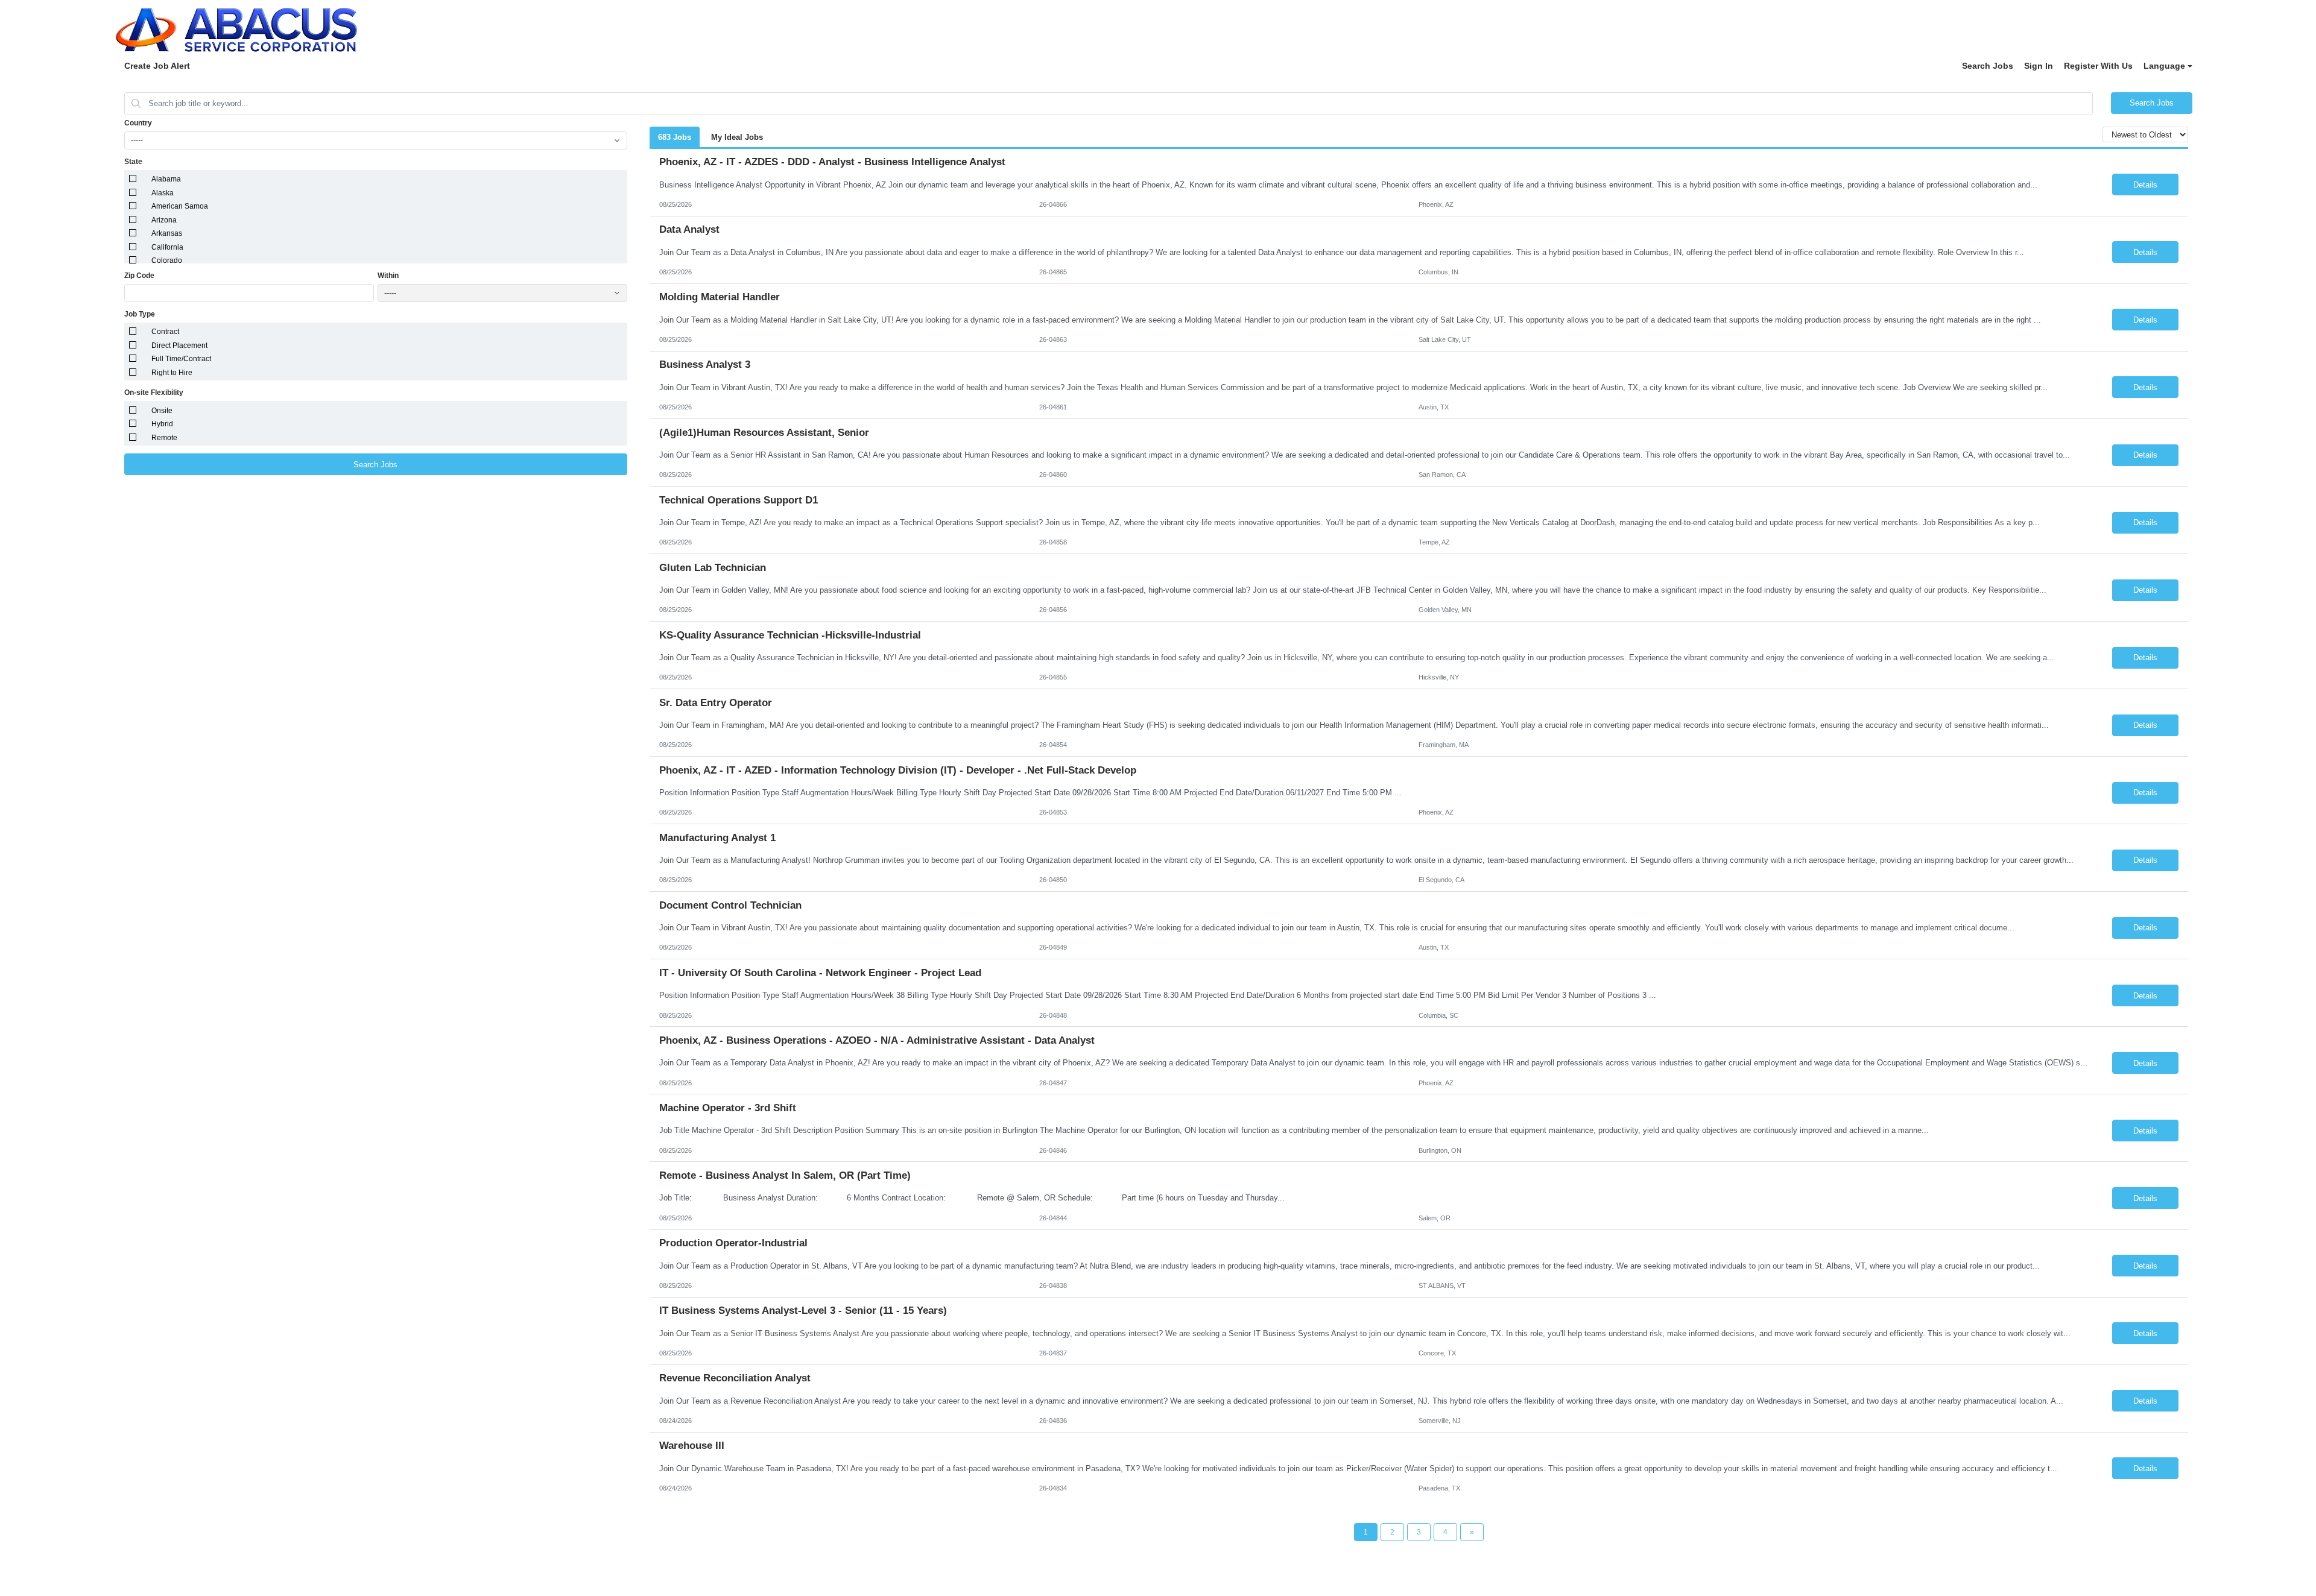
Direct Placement (179, 345)
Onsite (162, 411)
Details (2145, 185)
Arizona (164, 220)
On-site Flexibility (154, 393)
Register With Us (2098, 66)
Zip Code (139, 276)
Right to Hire (172, 373)
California (167, 247)
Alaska (163, 193)
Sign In (2039, 66)
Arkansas (167, 233)
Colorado (167, 260)
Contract (165, 332)
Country (138, 123)
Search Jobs (1988, 66)
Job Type (140, 314)
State (133, 162)
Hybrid (162, 424)
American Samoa (180, 206)
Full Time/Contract (181, 359)
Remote (164, 438)
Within (388, 276)
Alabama (166, 179)
